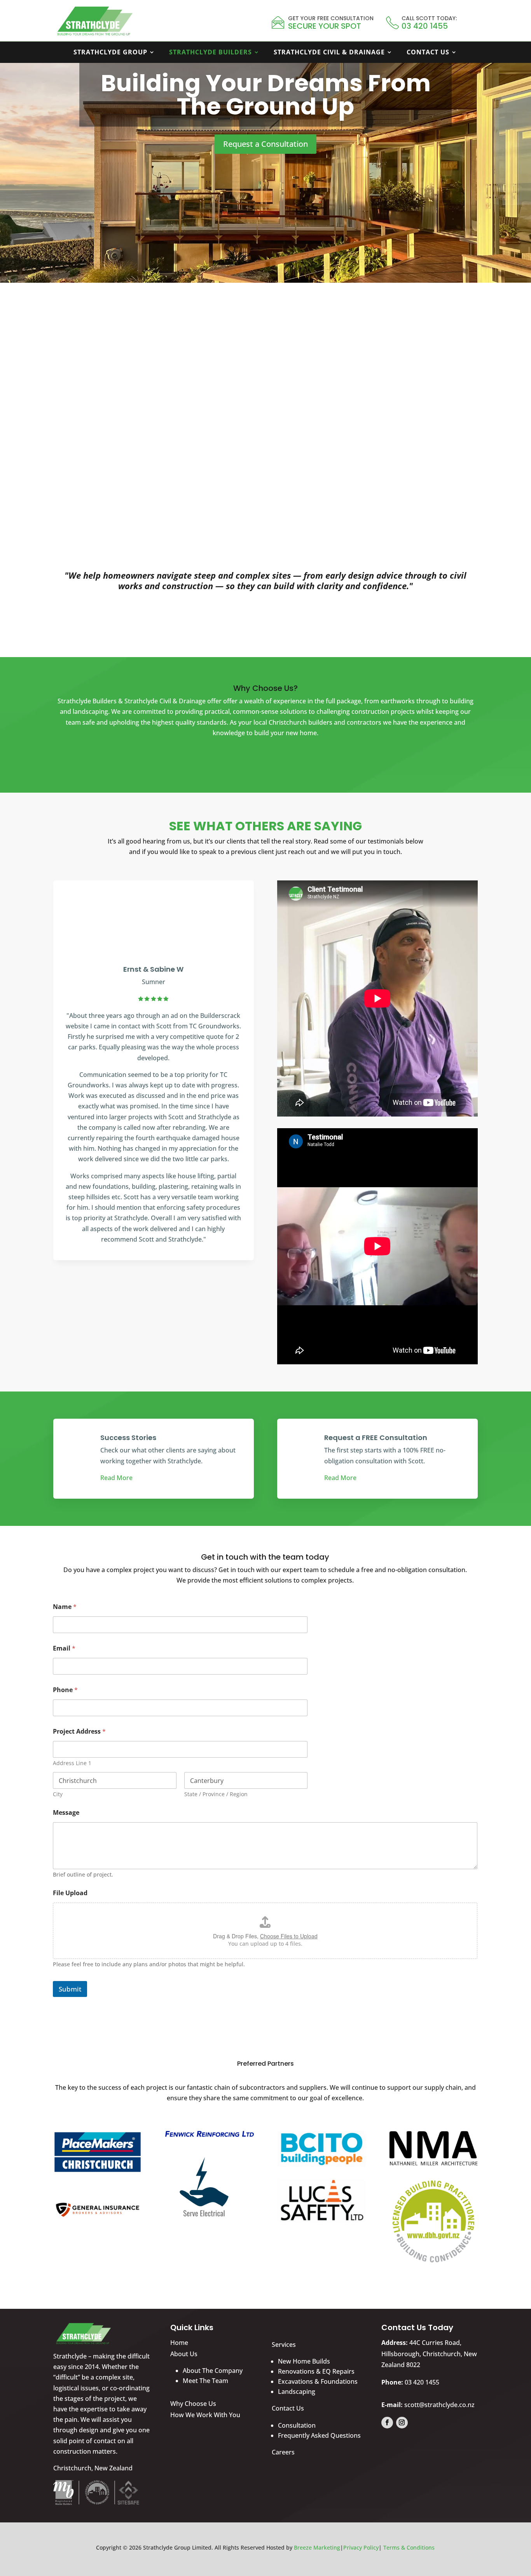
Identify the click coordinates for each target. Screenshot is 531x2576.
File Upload (70, 1893)
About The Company (213, 2371)
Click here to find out (123, 480)
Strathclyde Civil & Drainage (329, 53)
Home (179, 2343)
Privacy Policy (361, 2547)
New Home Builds (304, 2361)
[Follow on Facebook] (387, 2423)
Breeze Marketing (317, 2547)
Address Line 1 (72, 1763)
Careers (283, 2452)
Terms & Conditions (409, 2547)
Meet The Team (205, 2381)
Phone (65, 1690)
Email (64, 1648)
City (58, 1794)
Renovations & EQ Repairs (316, 2371)
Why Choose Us (193, 2404)
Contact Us (428, 53)
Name (65, 1607)
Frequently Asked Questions (319, 2435)
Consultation (297, 2425)
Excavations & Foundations (318, 2381)
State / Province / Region (216, 1794)
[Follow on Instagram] (402, 2423)
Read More (116, 1478)
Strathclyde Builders (210, 53)
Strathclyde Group (110, 53)
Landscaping (297, 2392)
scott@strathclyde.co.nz (439, 2405)
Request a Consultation (265, 144)
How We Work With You (205, 2415)
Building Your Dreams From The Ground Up (266, 95)
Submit (70, 1989)
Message (66, 1813)
